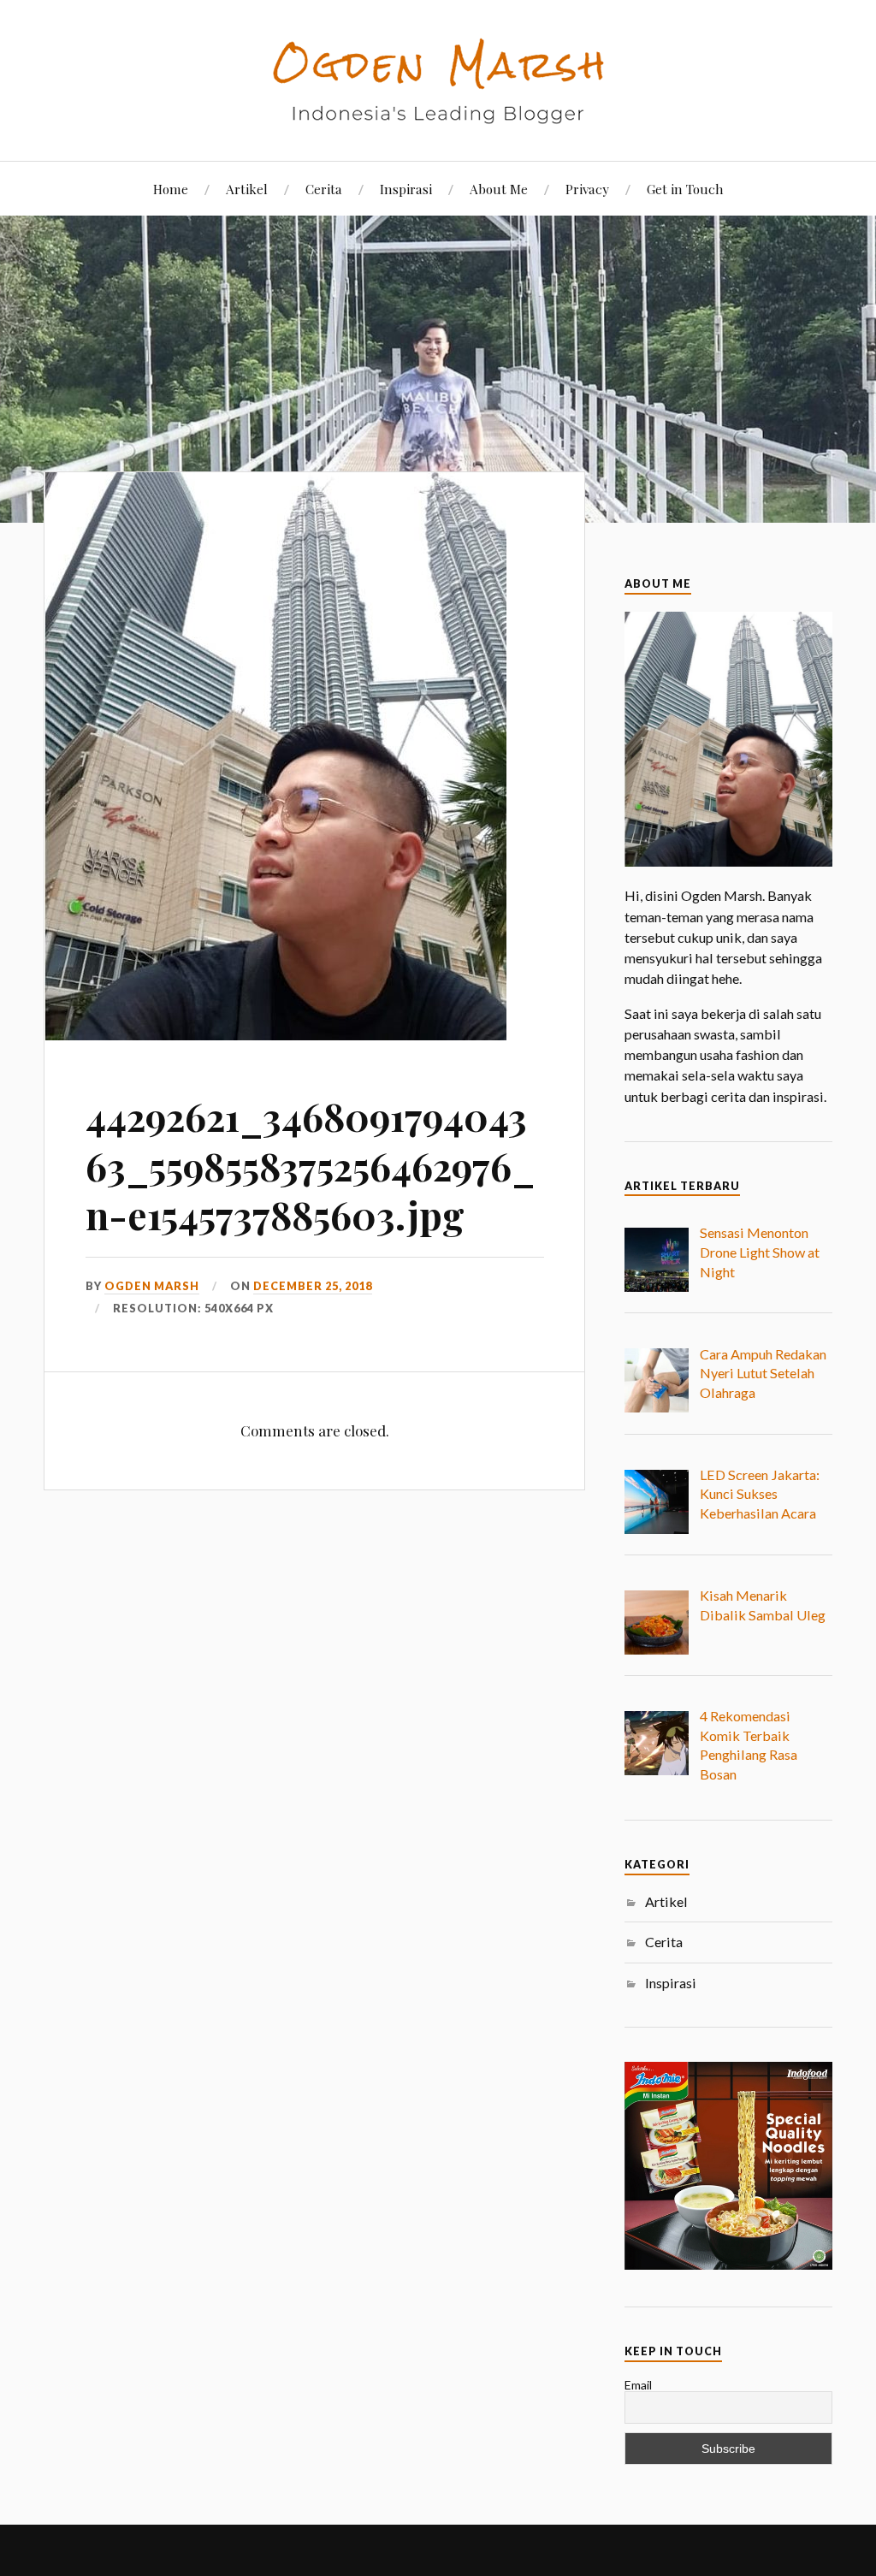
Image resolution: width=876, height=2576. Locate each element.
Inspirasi (406, 189)
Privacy (587, 189)
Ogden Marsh (152, 1286)
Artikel (247, 189)
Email (638, 2385)
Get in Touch (685, 189)
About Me (499, 189)
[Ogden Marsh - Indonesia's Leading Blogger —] (438, 79)
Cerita (324, 189)
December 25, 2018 (313, 1286)
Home (171, 189)
